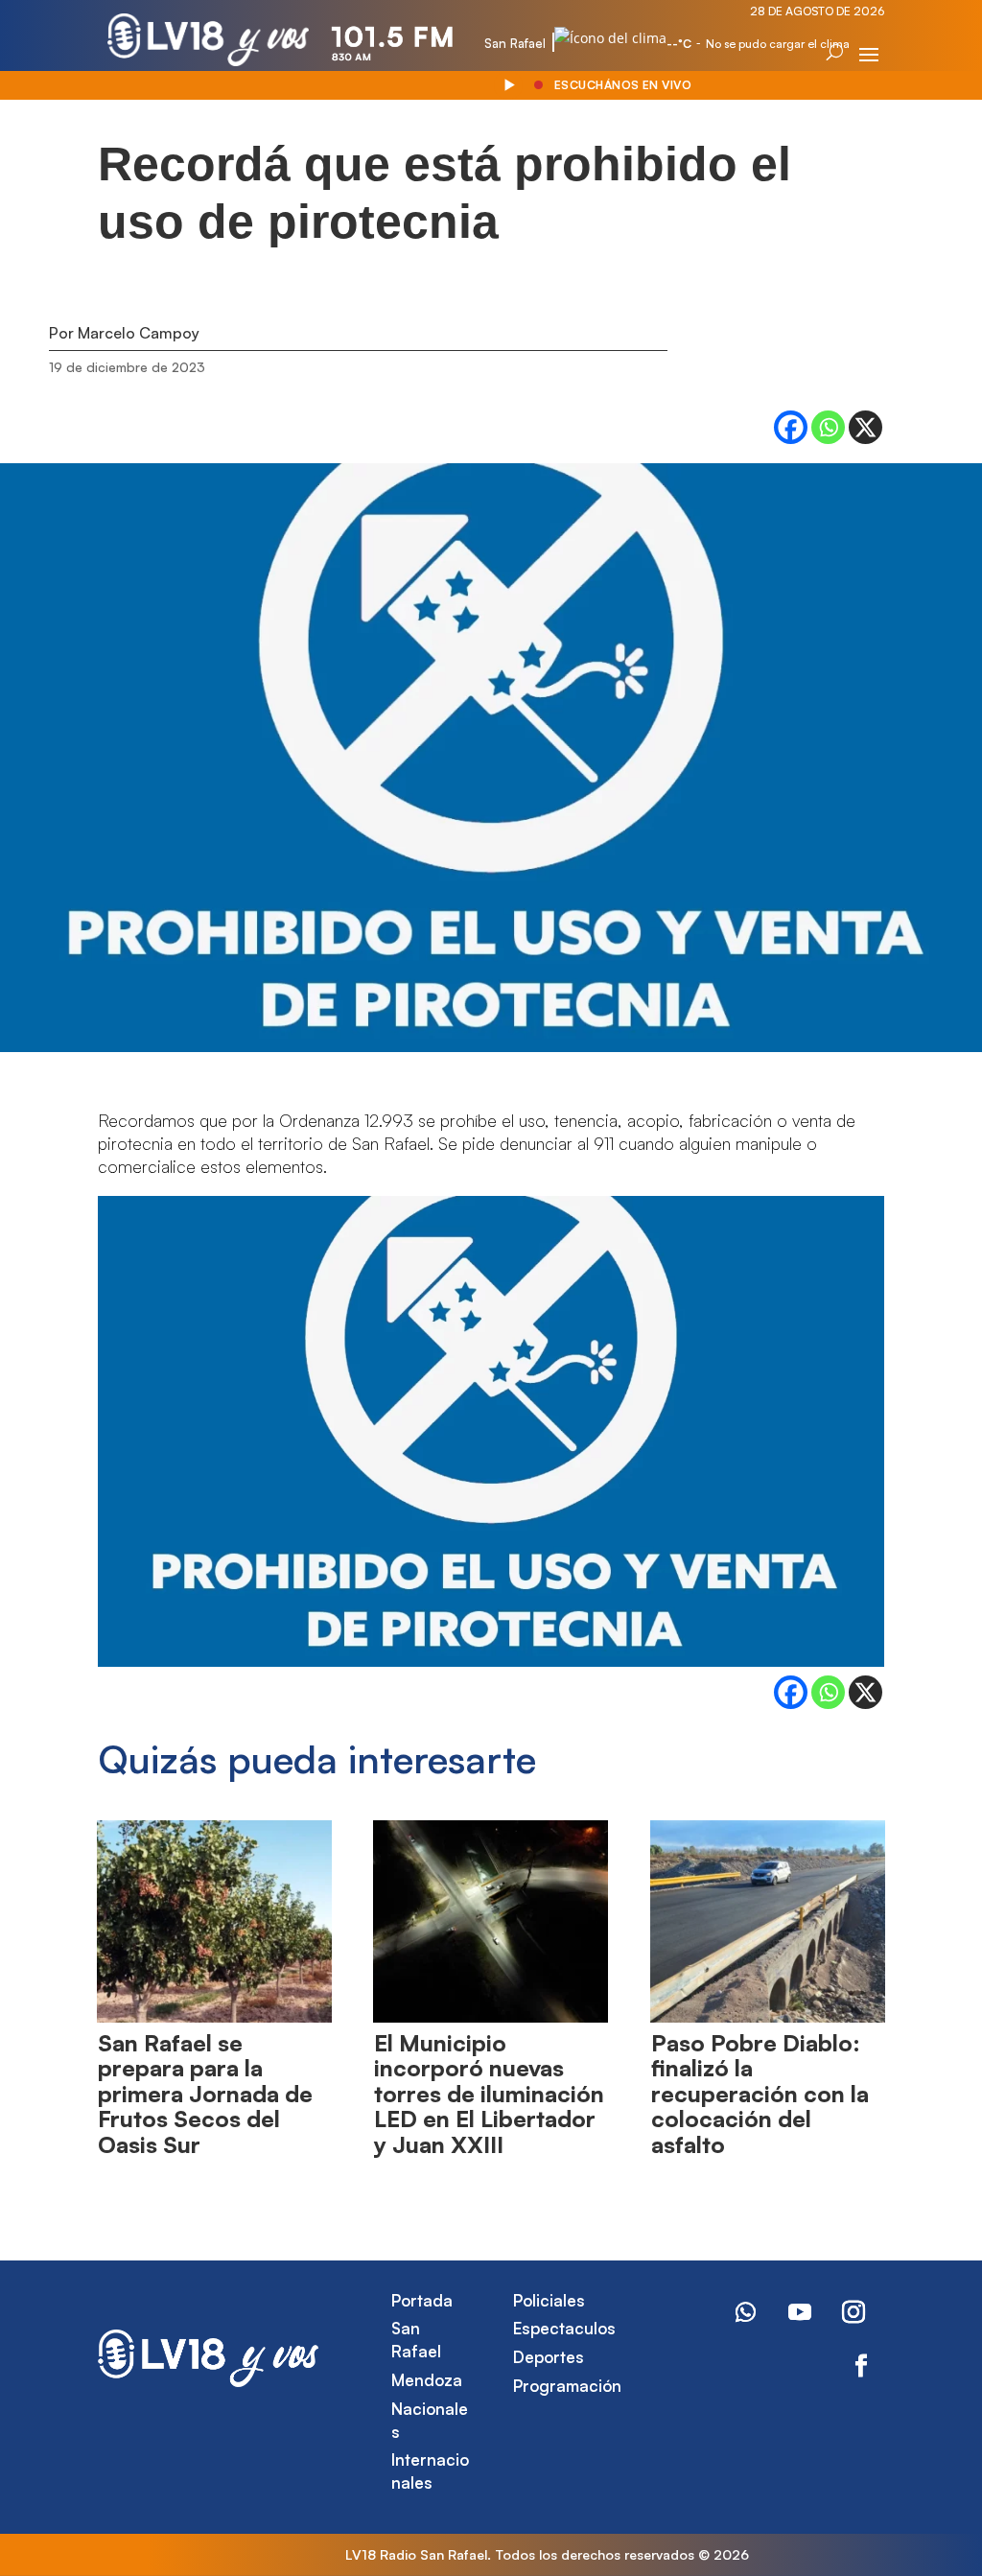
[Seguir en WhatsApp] (746, 2312)
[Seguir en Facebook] (861, 2366)
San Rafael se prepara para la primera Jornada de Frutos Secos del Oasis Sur (205, 2094)
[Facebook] (791, 427)
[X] (865, 427)
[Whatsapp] (828, 427)
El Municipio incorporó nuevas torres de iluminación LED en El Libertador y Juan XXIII (489, 2094)
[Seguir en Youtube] (800, 2312)
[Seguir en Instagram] (853, 2312)
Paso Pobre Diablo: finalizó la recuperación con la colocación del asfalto (760, 2094)
